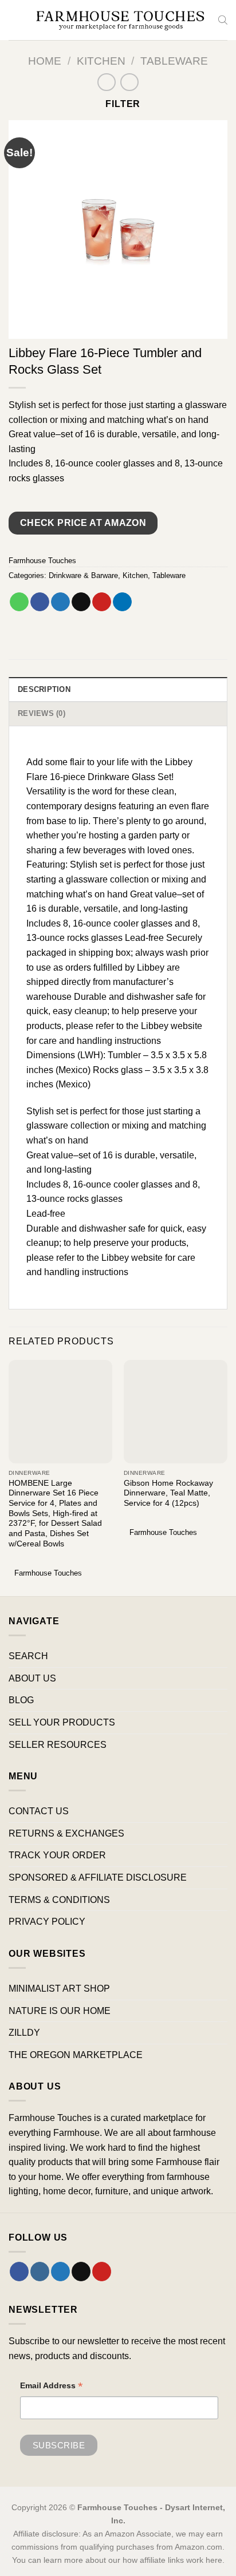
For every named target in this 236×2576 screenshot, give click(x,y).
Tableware (174, 61)
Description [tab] (44, 689)
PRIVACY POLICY (47, 1922)
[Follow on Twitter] (60, 2272)
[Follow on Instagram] (40, 2272)
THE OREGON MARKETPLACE (76, 2055)
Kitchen (101, 61)
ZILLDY (24, 2033)
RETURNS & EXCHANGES (66, 1833)
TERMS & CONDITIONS (59, 1900)
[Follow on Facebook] (19, 2272)
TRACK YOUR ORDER (57, 1855)
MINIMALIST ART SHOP (59, 1989)
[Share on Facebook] (40, 602)
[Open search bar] (223, 20)
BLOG (21, 1700)
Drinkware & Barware (83, 575)
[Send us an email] (81, 2272)
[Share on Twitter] (60, 602)
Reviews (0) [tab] (42, 713)
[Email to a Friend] (81, 602)
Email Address (52, 2387)
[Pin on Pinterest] (102, 602)
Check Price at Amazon (83, 523)
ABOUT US (32, 1678)
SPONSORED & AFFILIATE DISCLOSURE (98, 1877)
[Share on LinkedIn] (122, 602)
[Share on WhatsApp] (19, 602)
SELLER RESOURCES (58, 1745)
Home (45, 61)
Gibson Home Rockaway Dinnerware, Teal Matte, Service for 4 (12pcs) (168, 1493)
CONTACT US (39, 1811)
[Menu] (15, 20)
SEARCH (28, 1656)
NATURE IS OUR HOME (60, 2011)
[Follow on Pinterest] (102, 2272)
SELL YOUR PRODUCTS (62, 1722)
